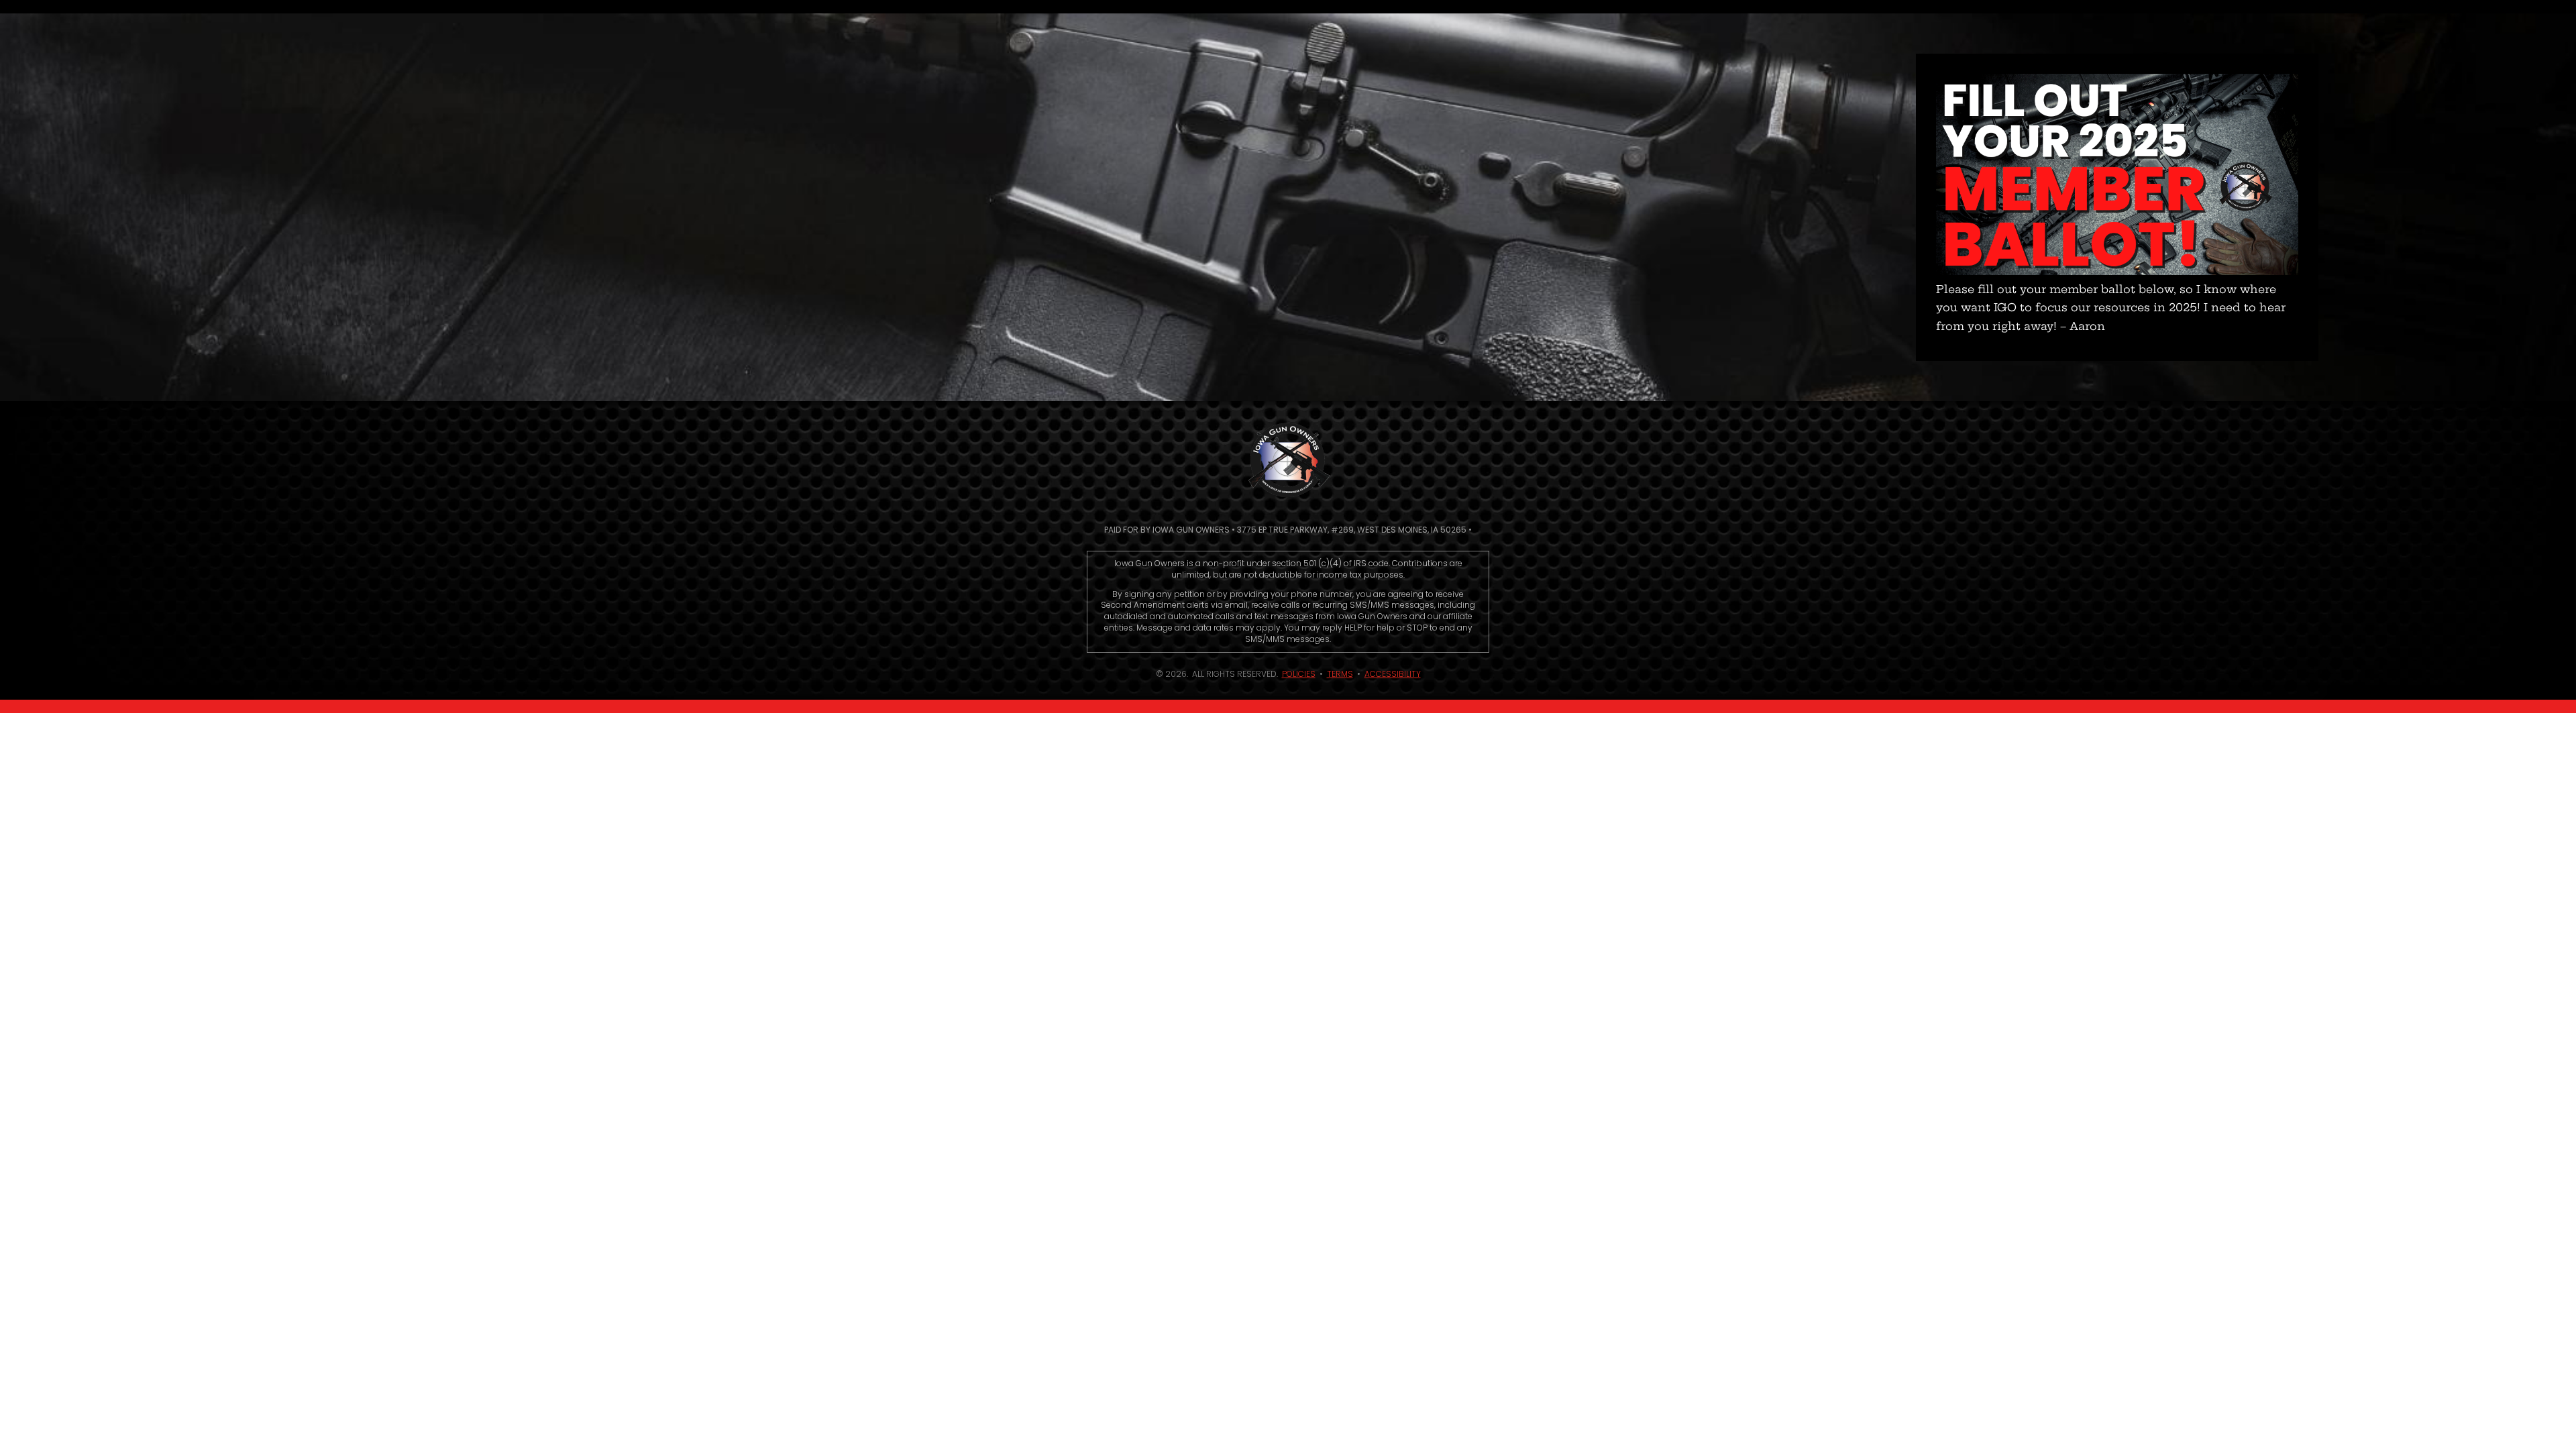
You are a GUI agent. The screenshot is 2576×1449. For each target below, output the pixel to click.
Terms (1340, 674)
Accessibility (1393, 674)
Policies (1299, 674)
